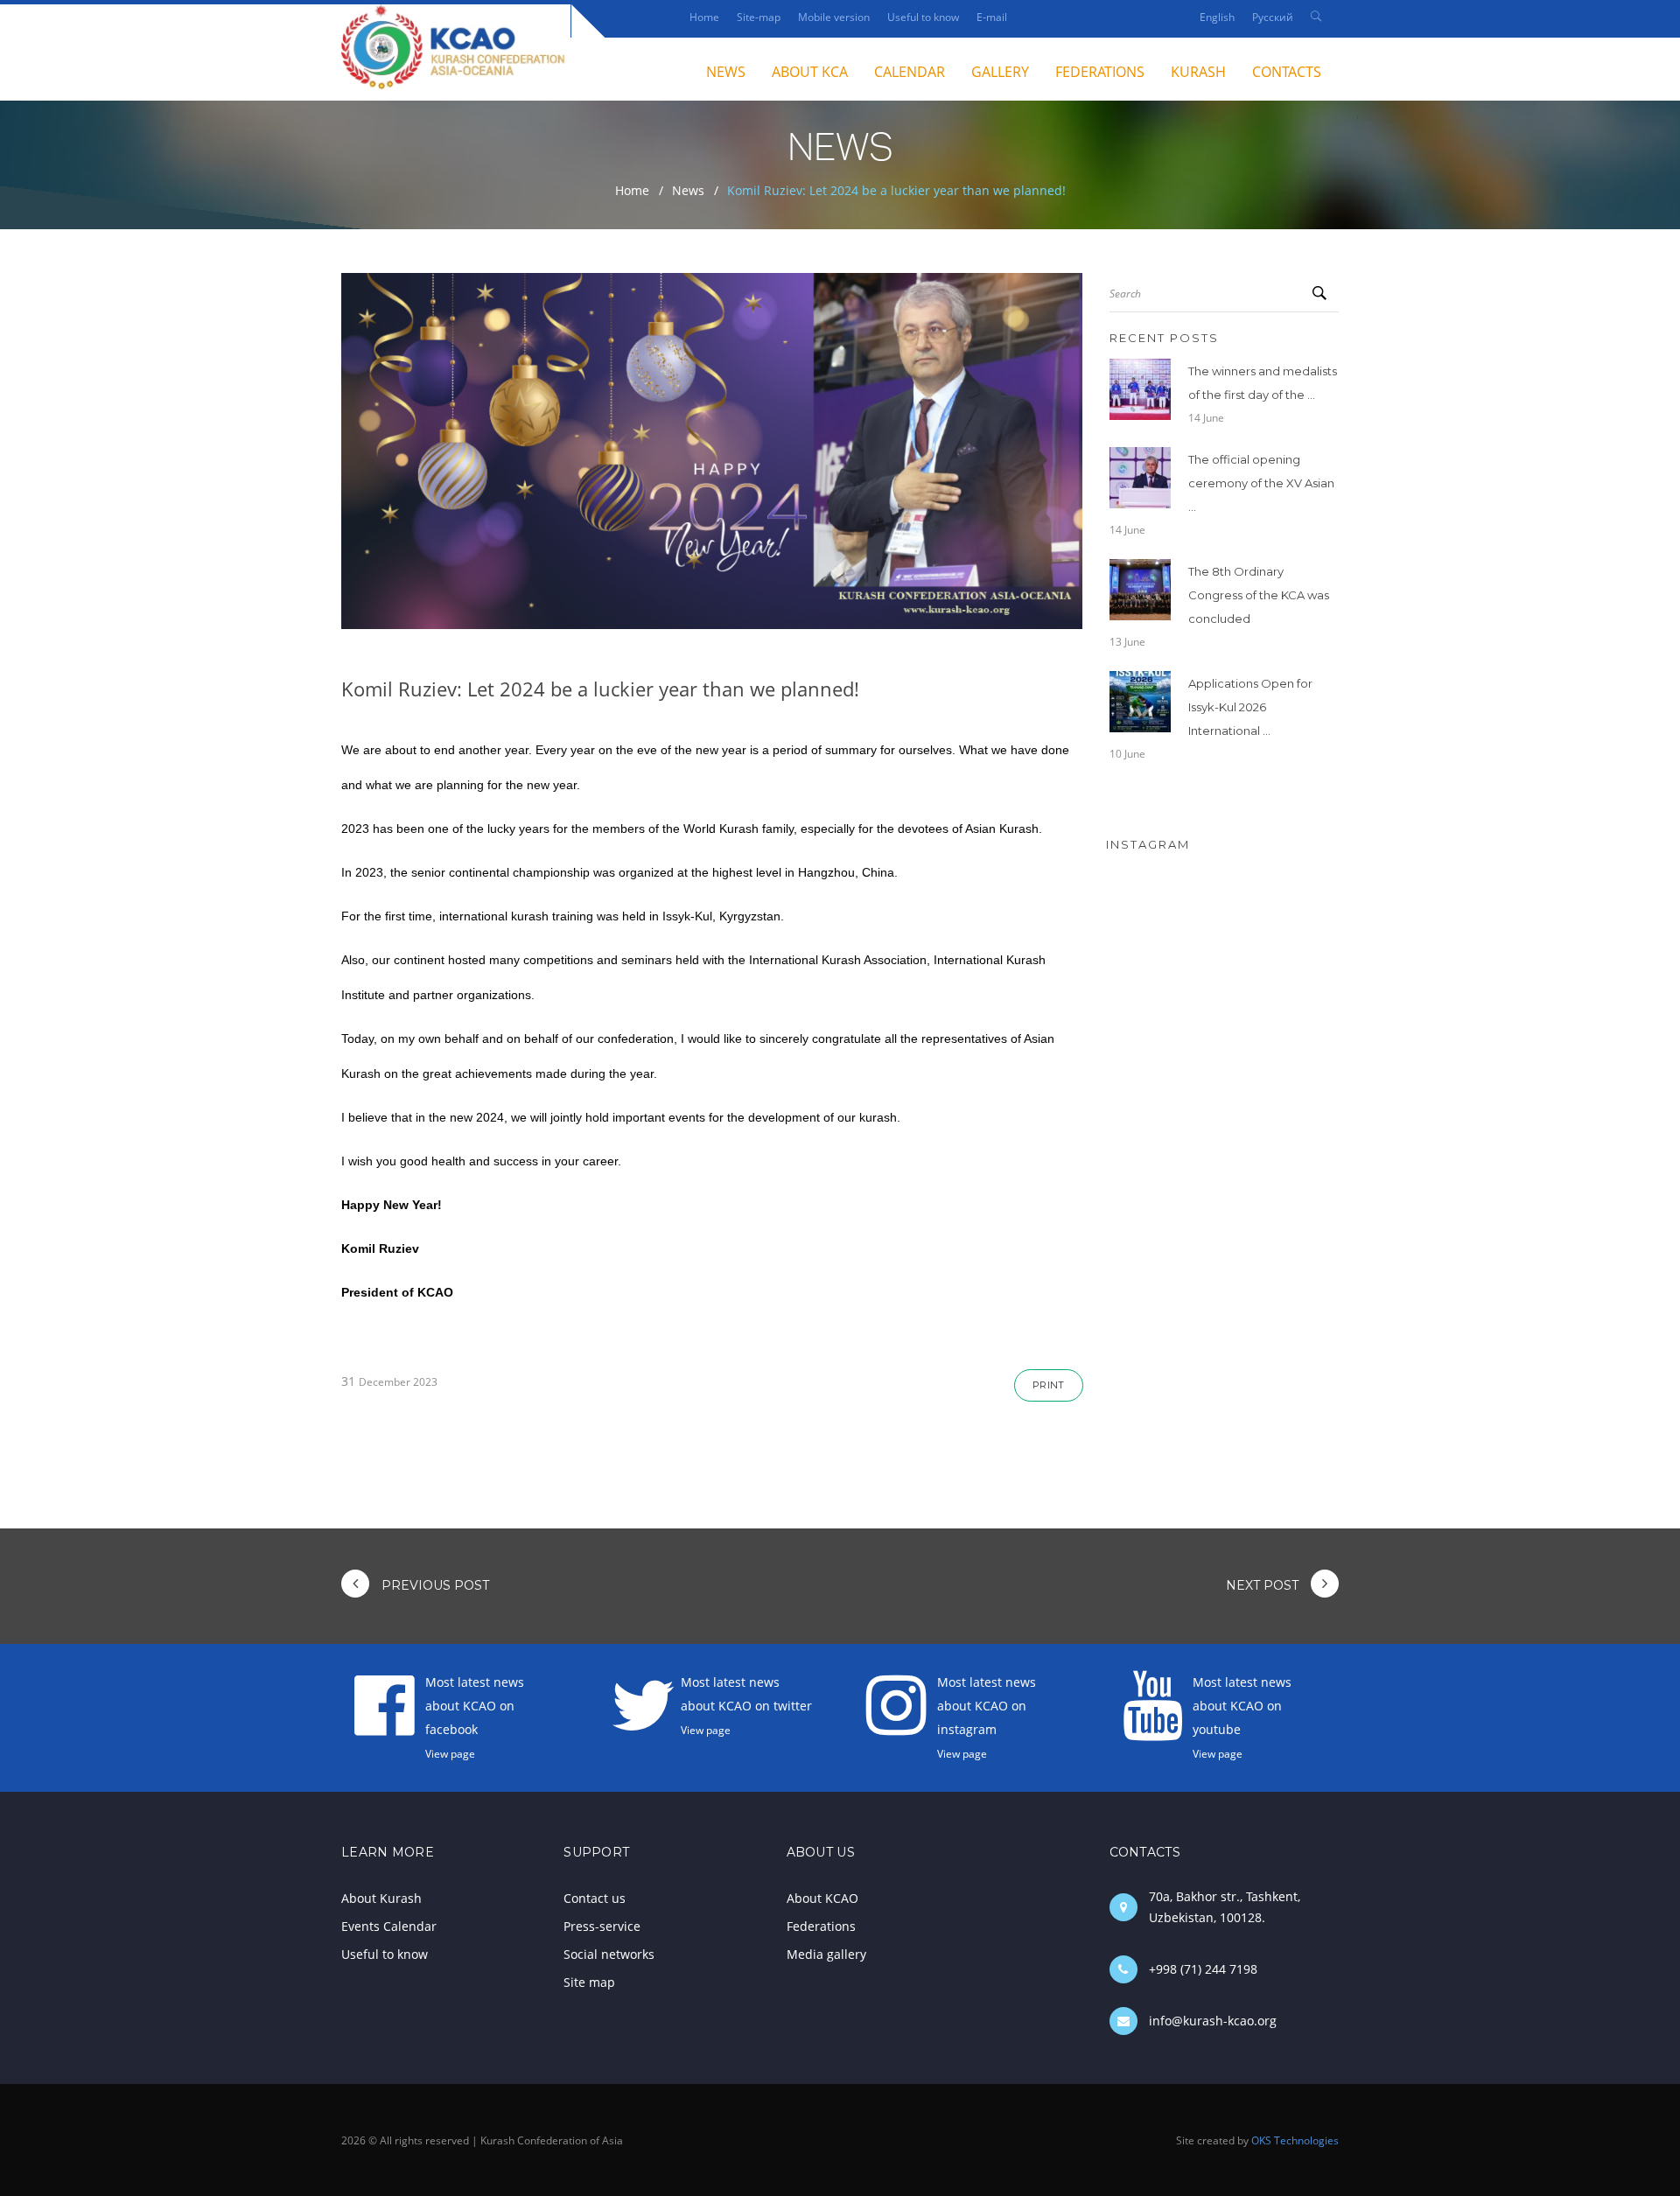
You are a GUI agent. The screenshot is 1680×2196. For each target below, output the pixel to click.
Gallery (1000, 72)
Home (704, 17)
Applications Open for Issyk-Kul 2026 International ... (1250, 707)
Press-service (602, 1926)
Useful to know (923, 17)
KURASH (1198, 72)
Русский (1273, 17)
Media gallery (826, 1954)
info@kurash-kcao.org (1213, 2021)
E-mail (992, 17)
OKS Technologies (1295, 2140)
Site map (589, 1982)
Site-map (759, 17)
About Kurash (381, 1898)
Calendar (910, 72)
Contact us (595, 1898)
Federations (1100, 72)
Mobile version (834, 17)
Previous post (434, 1584)
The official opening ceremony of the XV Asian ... (1261, 483)
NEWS (726, 72)
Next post (1264, 1584)
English (1217, 17)
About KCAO (822, 1898)
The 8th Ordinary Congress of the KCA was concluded (1259, 595)
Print (1049, 1385)
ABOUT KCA (810, 72)
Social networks (609, 1954)
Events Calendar (389, 1926)
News (688, 190)
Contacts (1287, 72)
